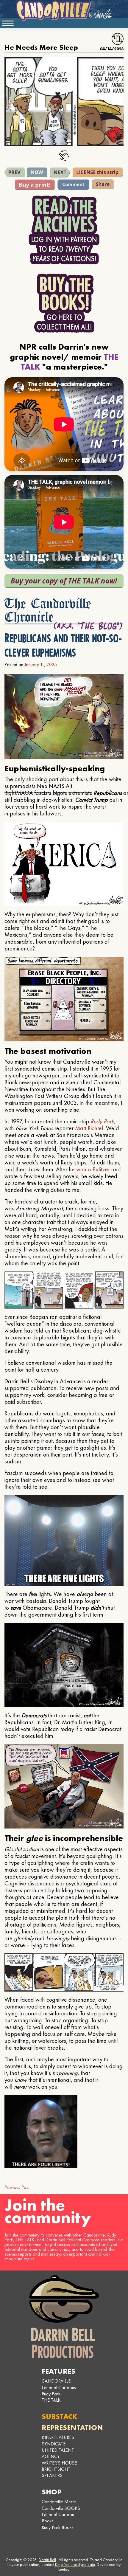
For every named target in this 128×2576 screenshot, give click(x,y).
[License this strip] (98, 172)
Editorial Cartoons (59, 2387)
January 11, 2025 (41, 664)
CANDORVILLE (56, 2381)
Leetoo (64, 2569)
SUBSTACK (60, 2416)
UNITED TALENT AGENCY (58, 2453)
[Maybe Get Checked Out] (15, 172)
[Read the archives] (64, 230)
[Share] (103, 184)
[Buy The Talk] (64, 581)
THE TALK (51, 2400)
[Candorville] (64, 10)
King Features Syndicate (75, 2564)
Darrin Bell (47, 2560)
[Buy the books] (64, 303)
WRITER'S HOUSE (59, 2463)
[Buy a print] (35, 185)
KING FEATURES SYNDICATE (58, 2440)
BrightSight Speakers (56, 2472)
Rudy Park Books (58, 2527)
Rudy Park (102, 1121)
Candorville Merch (59, 2502)
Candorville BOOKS (61, 2508)
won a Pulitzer (93, 1169)
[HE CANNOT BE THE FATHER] (60, 173)
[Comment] (73, 184)
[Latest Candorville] (37, 172)
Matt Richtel (89, 1128)
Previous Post (17, 2187)
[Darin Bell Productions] (64, 2317)
